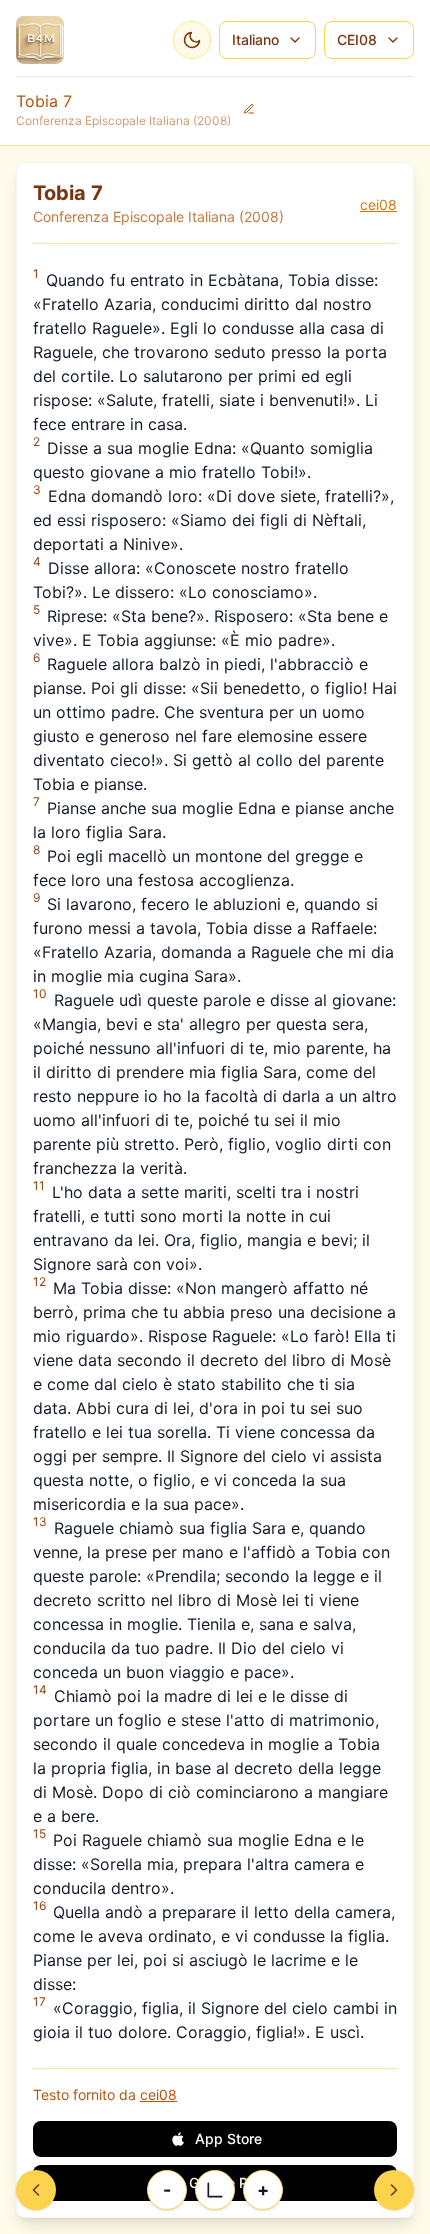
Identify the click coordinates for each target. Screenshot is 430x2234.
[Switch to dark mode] (192, 40)
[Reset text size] (215, 2190)
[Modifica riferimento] (249, 109)
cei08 (378, 204)
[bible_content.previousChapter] (36, 2190)
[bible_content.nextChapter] (394, 2190)
